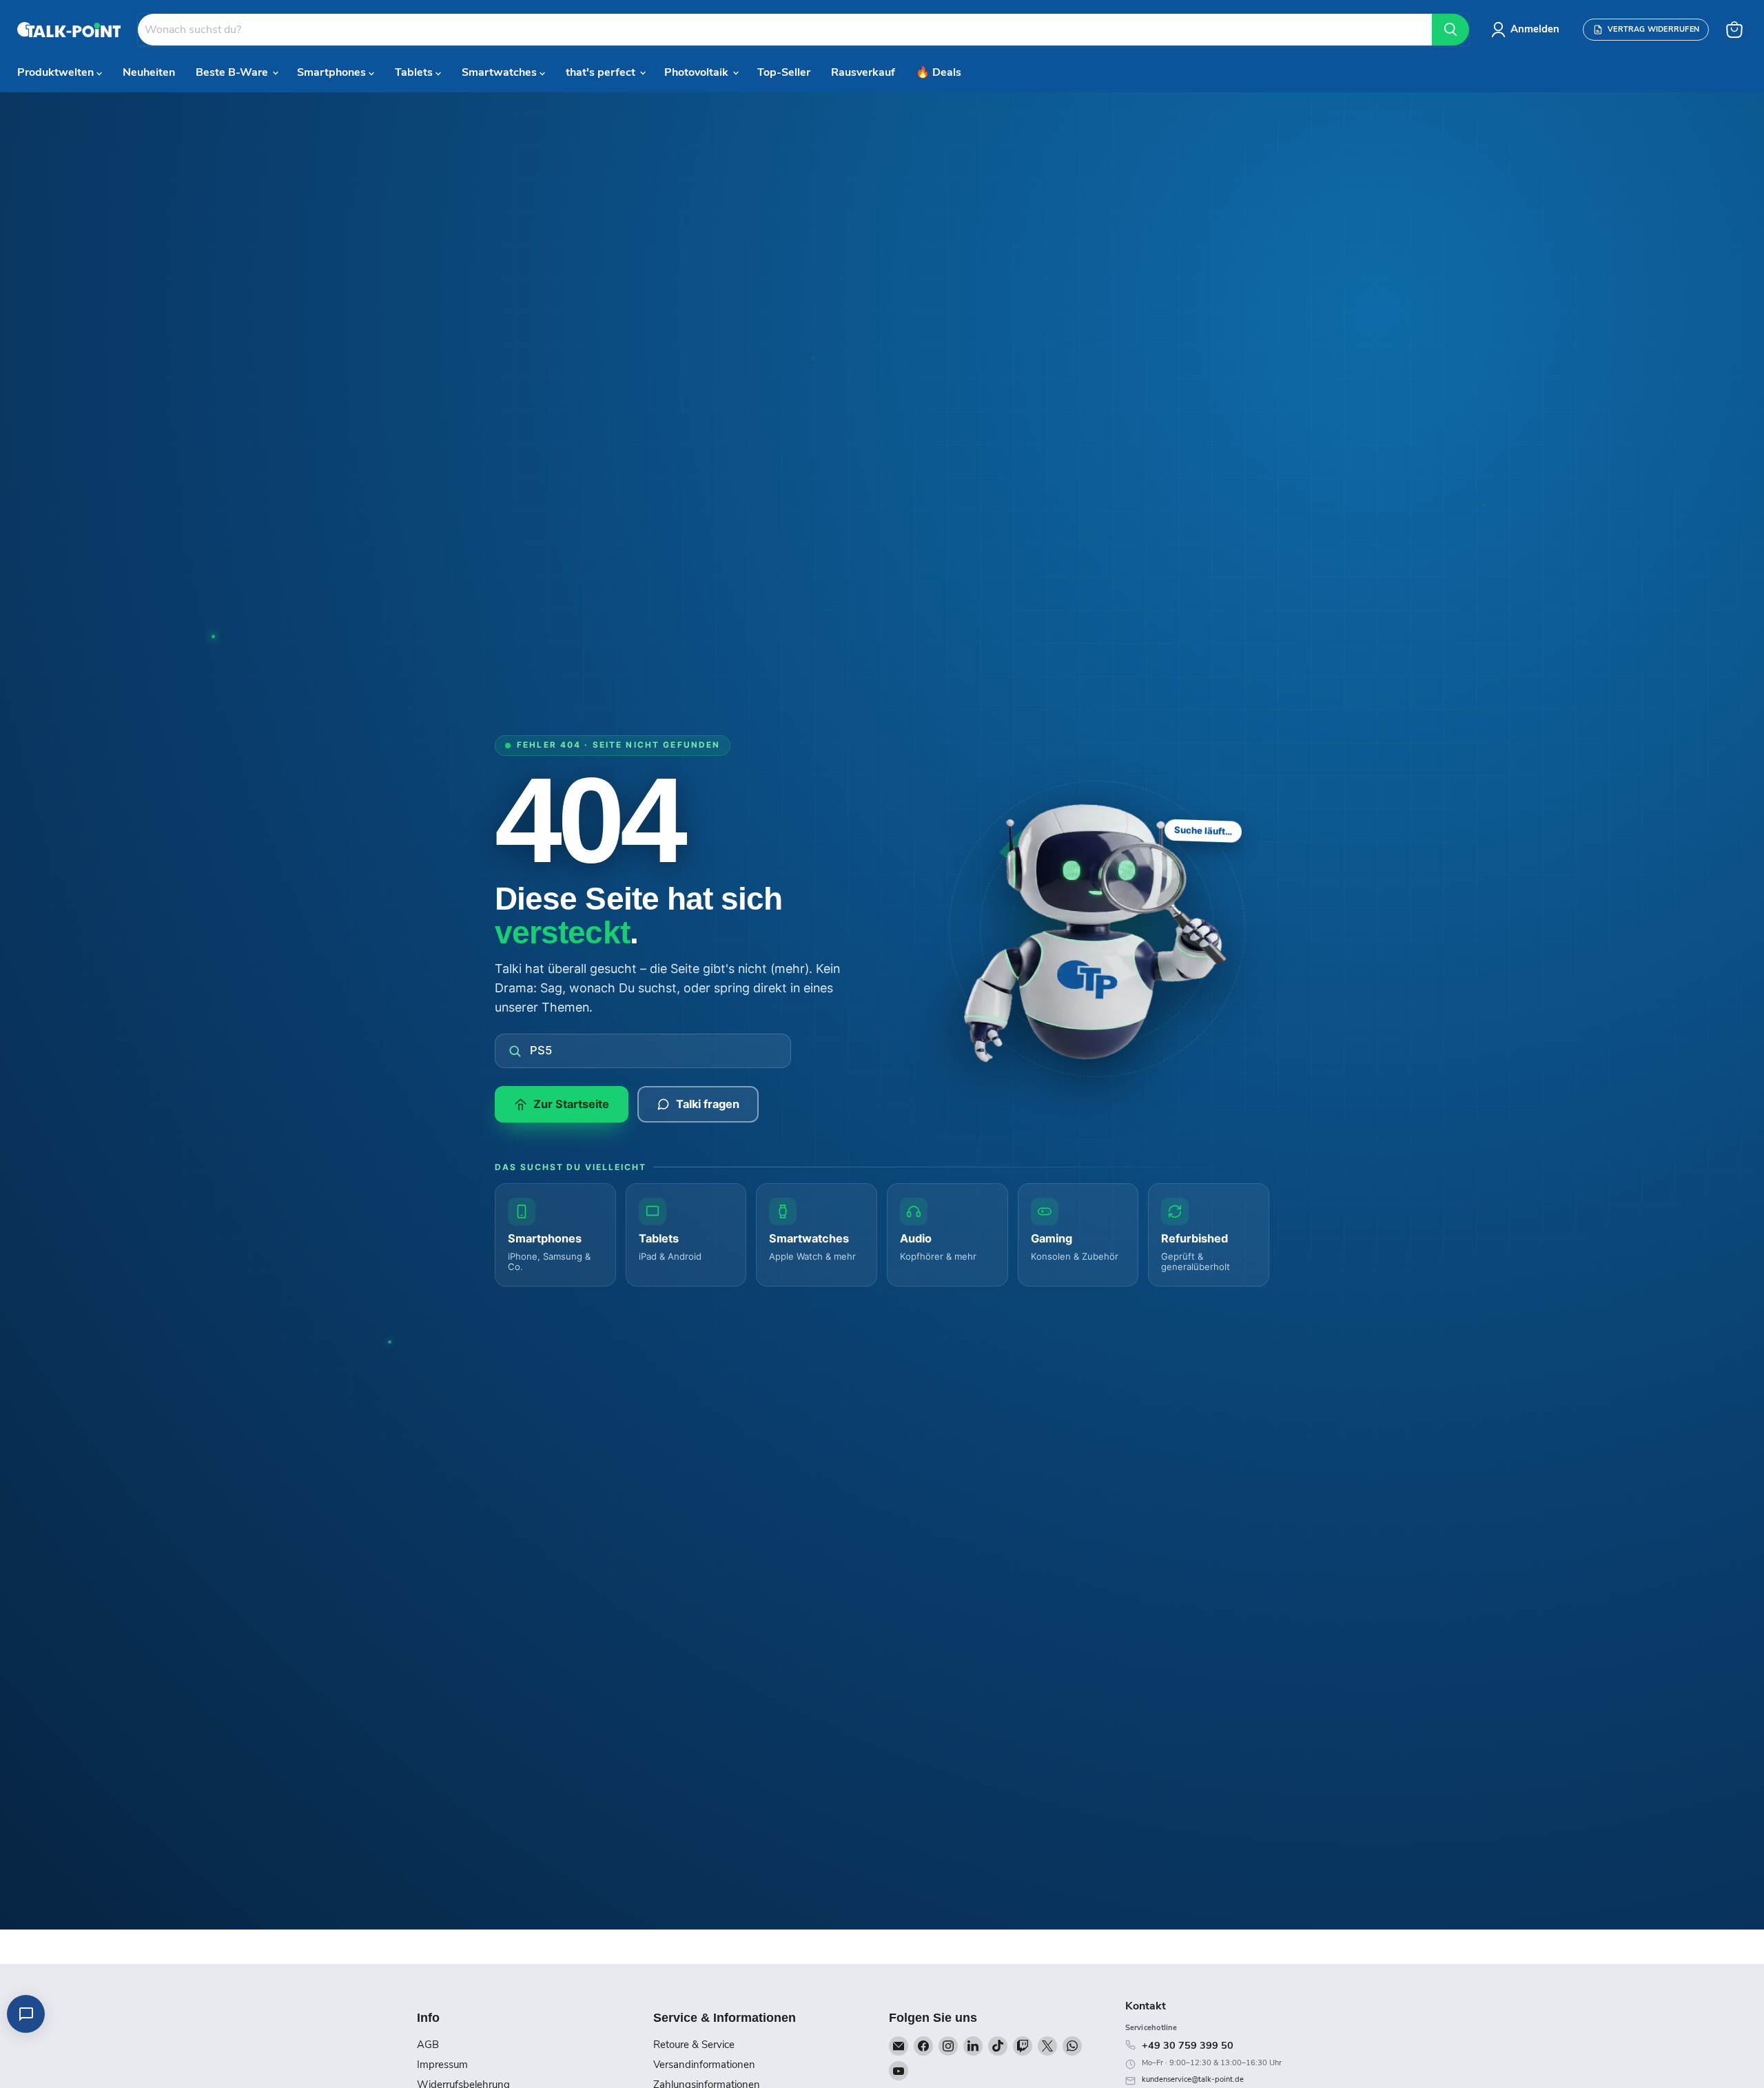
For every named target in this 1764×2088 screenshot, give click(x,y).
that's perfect (602, 72)
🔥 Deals (939, 72)
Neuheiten (149, 72)
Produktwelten (57, 72)
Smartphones (333, 72)
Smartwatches (501, 72)
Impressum (442, 2065)
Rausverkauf (863, 72)
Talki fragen (708, 1104)
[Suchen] (1450, 30)
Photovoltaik (698, 72)
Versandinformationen (704, 2065)
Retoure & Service (694, 2045)
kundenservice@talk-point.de (1193, 2079)
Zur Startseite (571, 1104)
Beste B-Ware (233, 72)
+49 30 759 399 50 (1188, 2045)
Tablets (415, 72)
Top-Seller (784, 72)
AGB (428, 2045)
